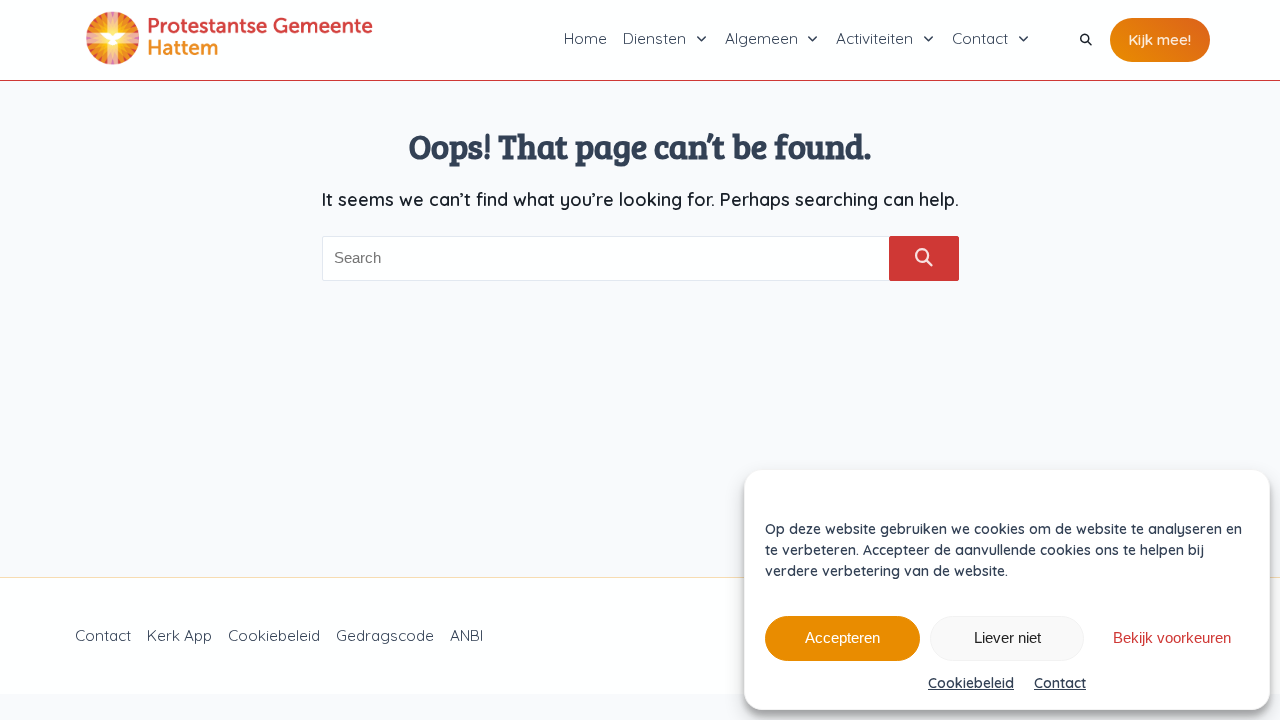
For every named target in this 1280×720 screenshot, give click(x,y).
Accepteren (842, 637)
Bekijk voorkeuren (1172, 637)
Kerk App (179, 635)
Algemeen (761, 38)
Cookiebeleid (971, 683)
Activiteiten (874, 38)
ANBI (466, 635)
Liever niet (1007, 637)
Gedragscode (385, 635)
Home (585, 38)
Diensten (654, 38)
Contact (1060, 683)
